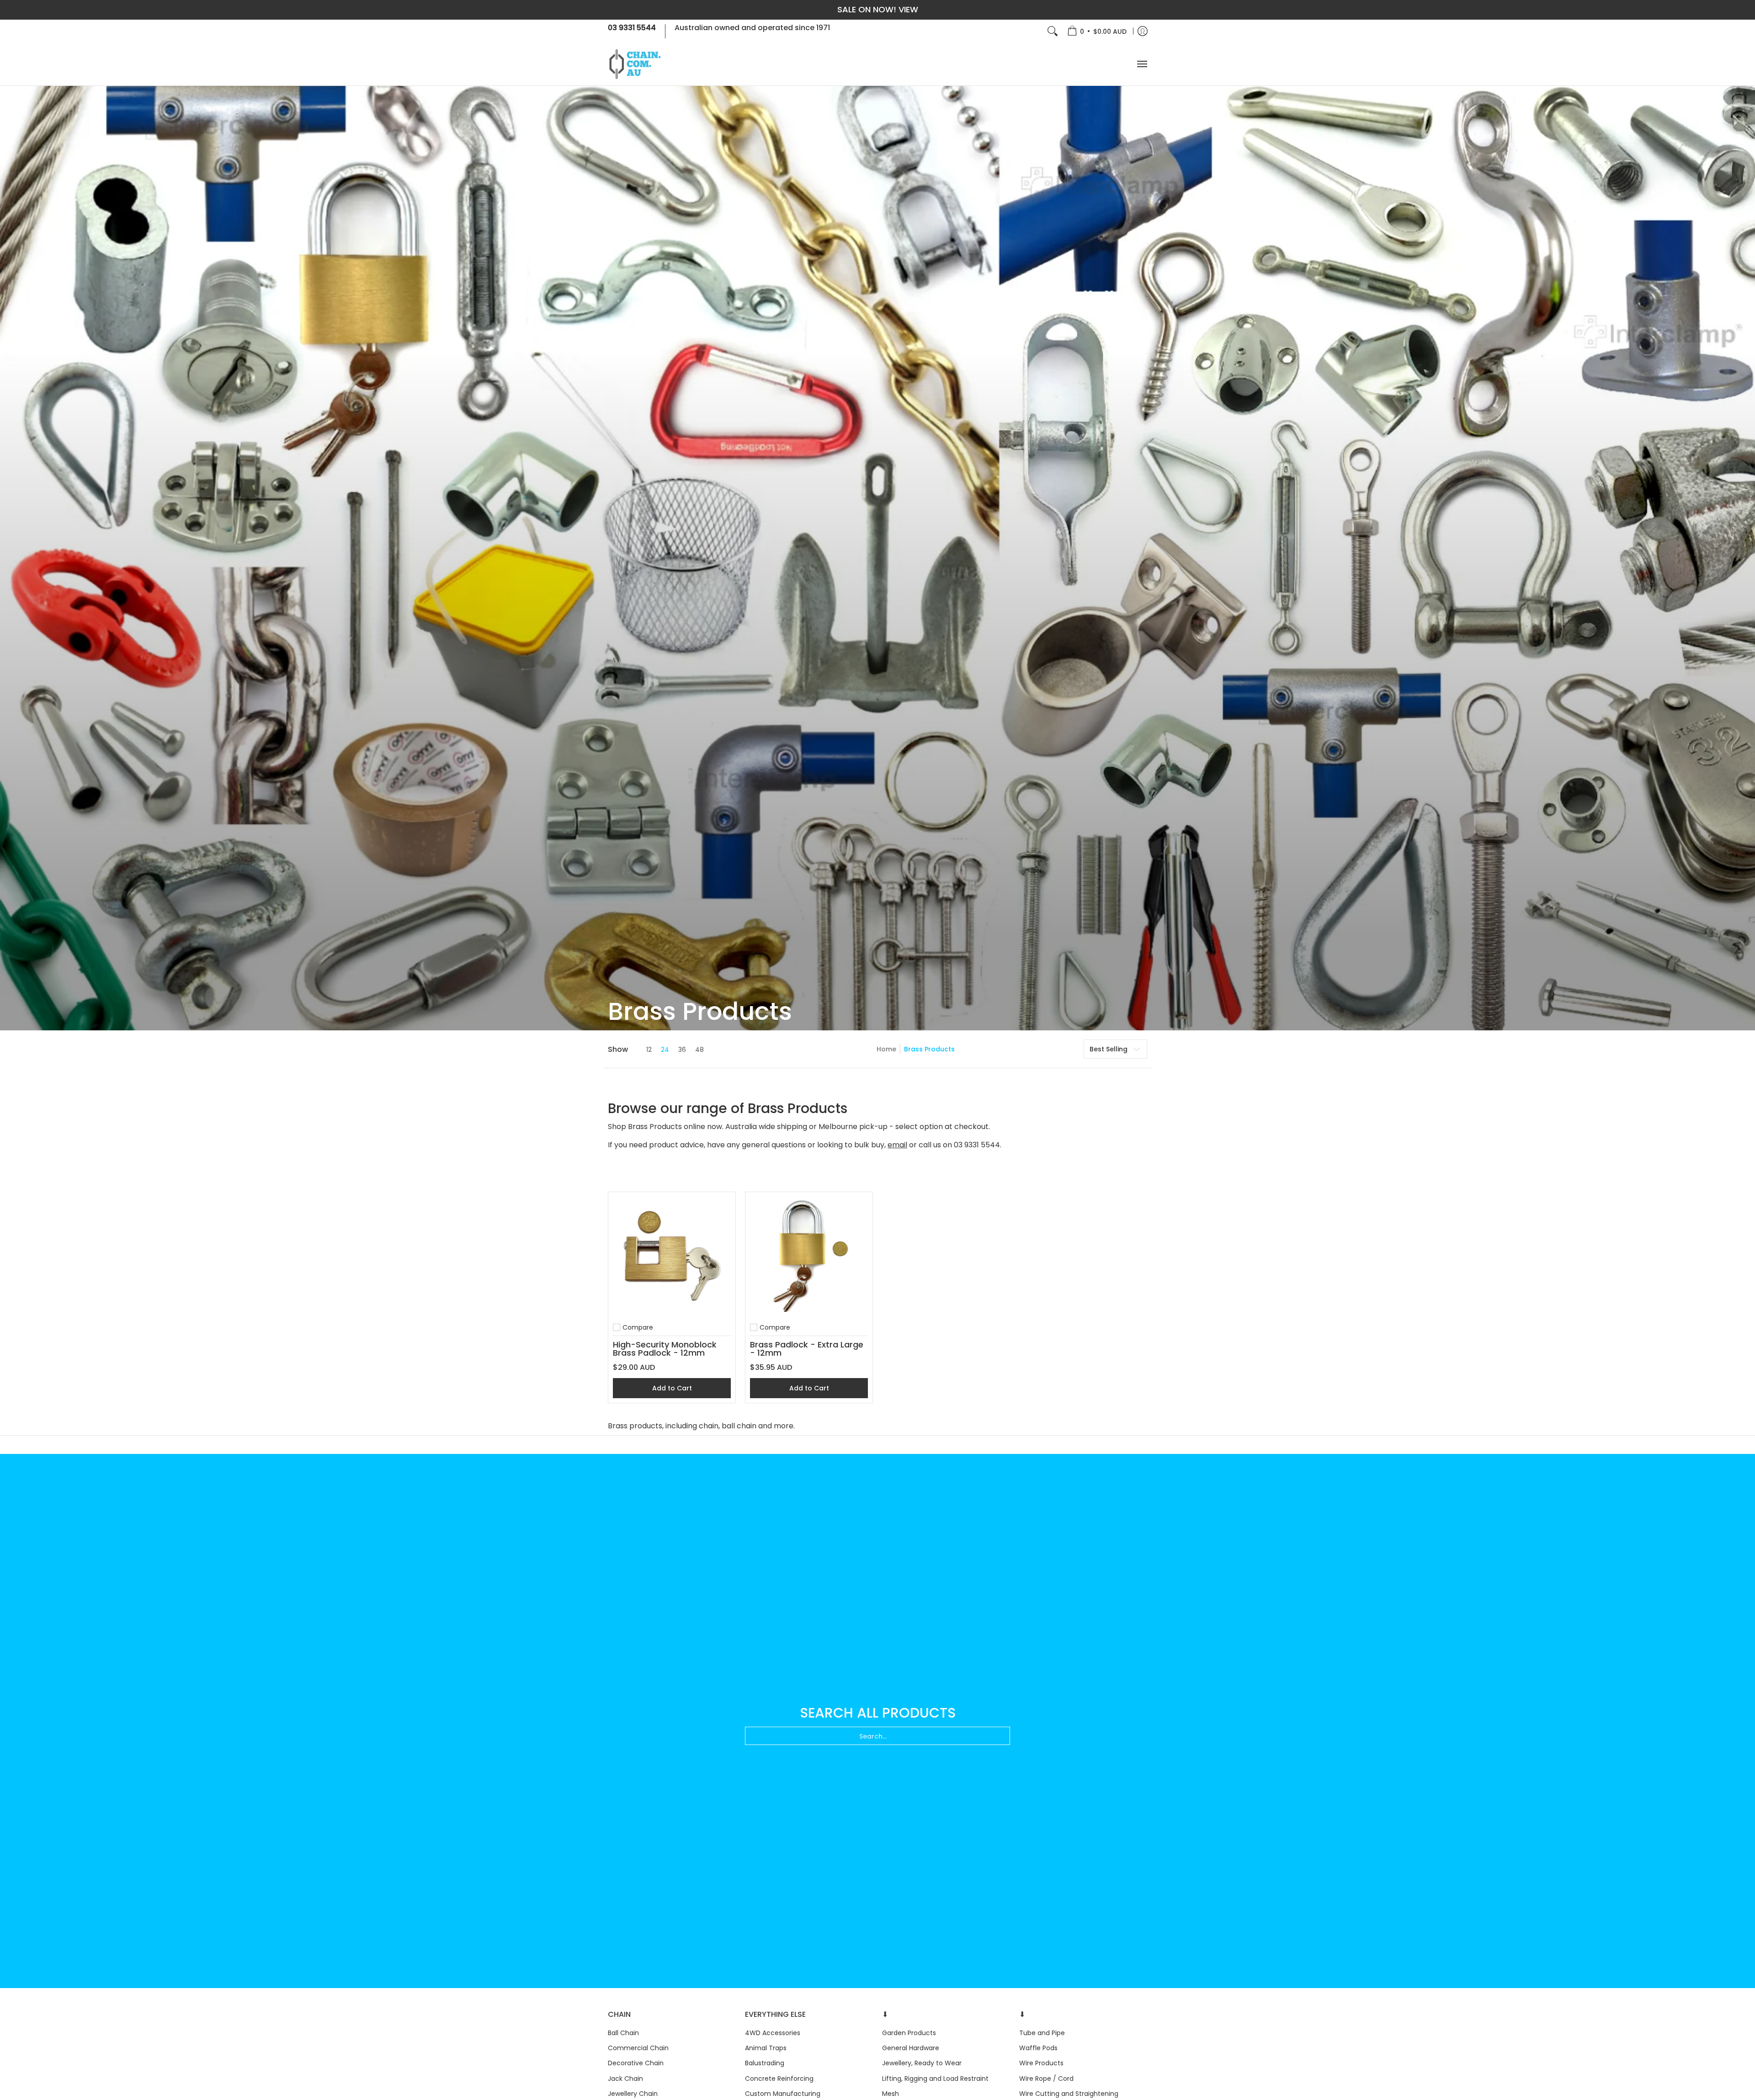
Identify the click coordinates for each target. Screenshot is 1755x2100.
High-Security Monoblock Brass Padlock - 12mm (665, 1349)
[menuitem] (1097, 31)
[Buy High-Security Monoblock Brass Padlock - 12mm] (672, 1256)
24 (665, 1050)
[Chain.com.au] (635, 64)
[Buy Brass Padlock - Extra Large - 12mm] (809, 1256)
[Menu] (1142, 64)
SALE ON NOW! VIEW (878, 9)
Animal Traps (766, 2048)
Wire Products (1041, 2063)
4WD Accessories (773, 2033)
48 (699, 1050)
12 (649, 1050)
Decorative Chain (636, 2063)
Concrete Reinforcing (779, 2079)
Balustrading (765, 2063)
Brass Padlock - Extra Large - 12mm (807, 1349)
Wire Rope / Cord (1046, 2079)
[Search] (1053, 31)
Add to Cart (672, 1388)
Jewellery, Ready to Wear (922, 2063)
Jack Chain (625, 2079)
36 (682, 1050)
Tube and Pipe (1042, 2033)
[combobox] (877, 1736)
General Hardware (911, 2048)
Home (886, 1049)
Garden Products (909, 2033)
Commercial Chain (638, 2048)
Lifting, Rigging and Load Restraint (935, 2079)
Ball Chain (623, 2033)
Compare (638, 1327)
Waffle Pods (1038, 2048)
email (897, 1145)
